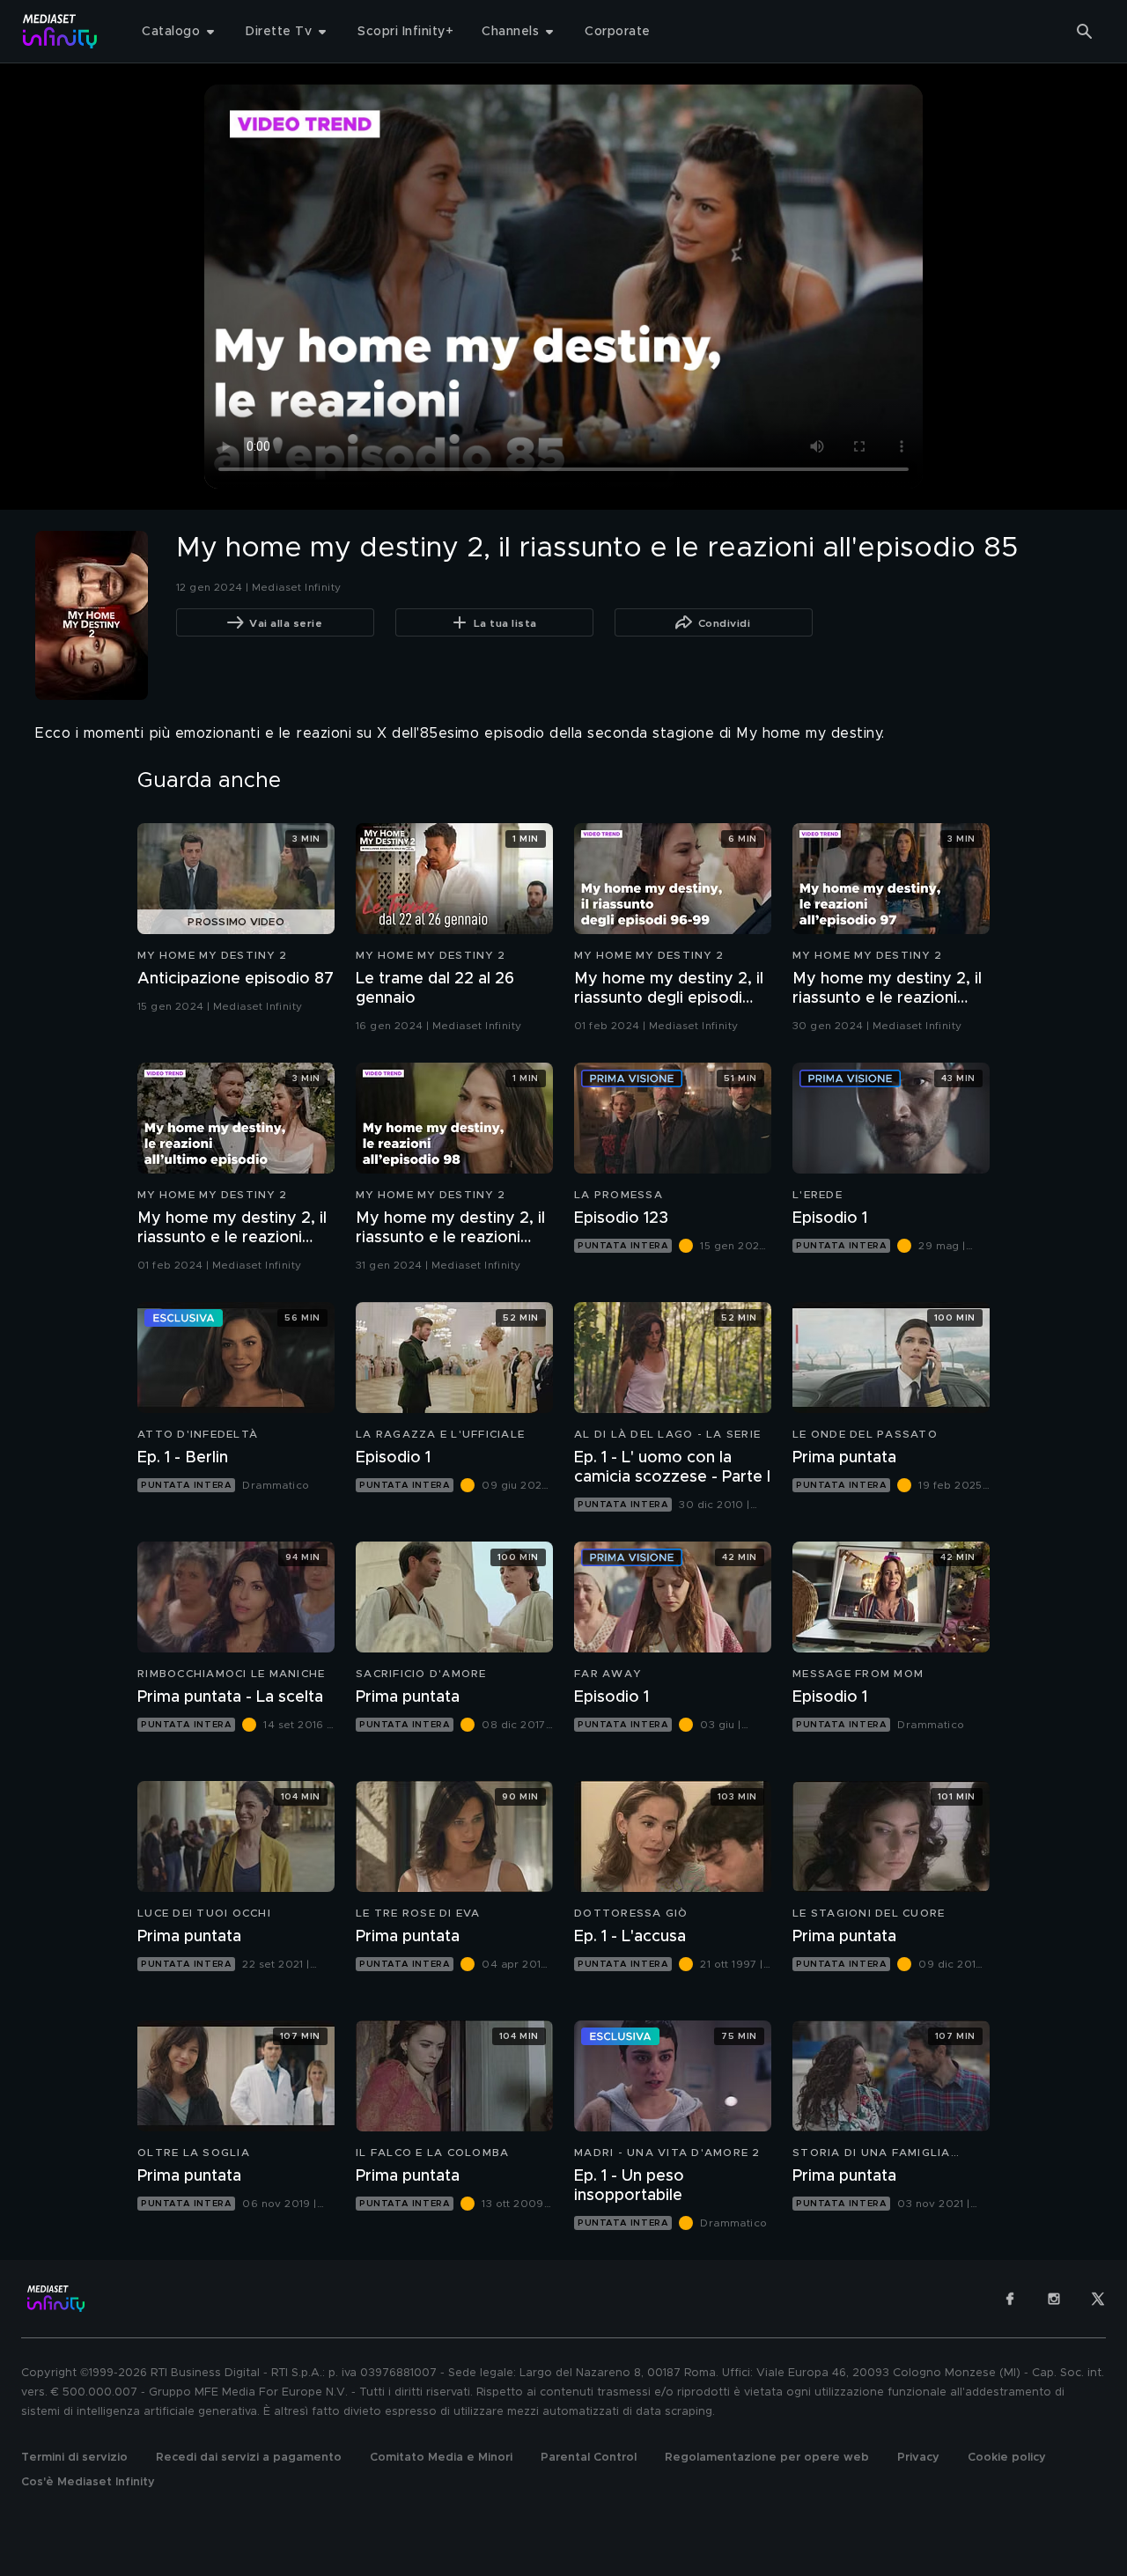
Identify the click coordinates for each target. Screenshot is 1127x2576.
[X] (1098, 2299)
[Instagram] (1054, 2299)
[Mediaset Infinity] (60, 31)
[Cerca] (1085, 32)
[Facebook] (1010, 2299)
